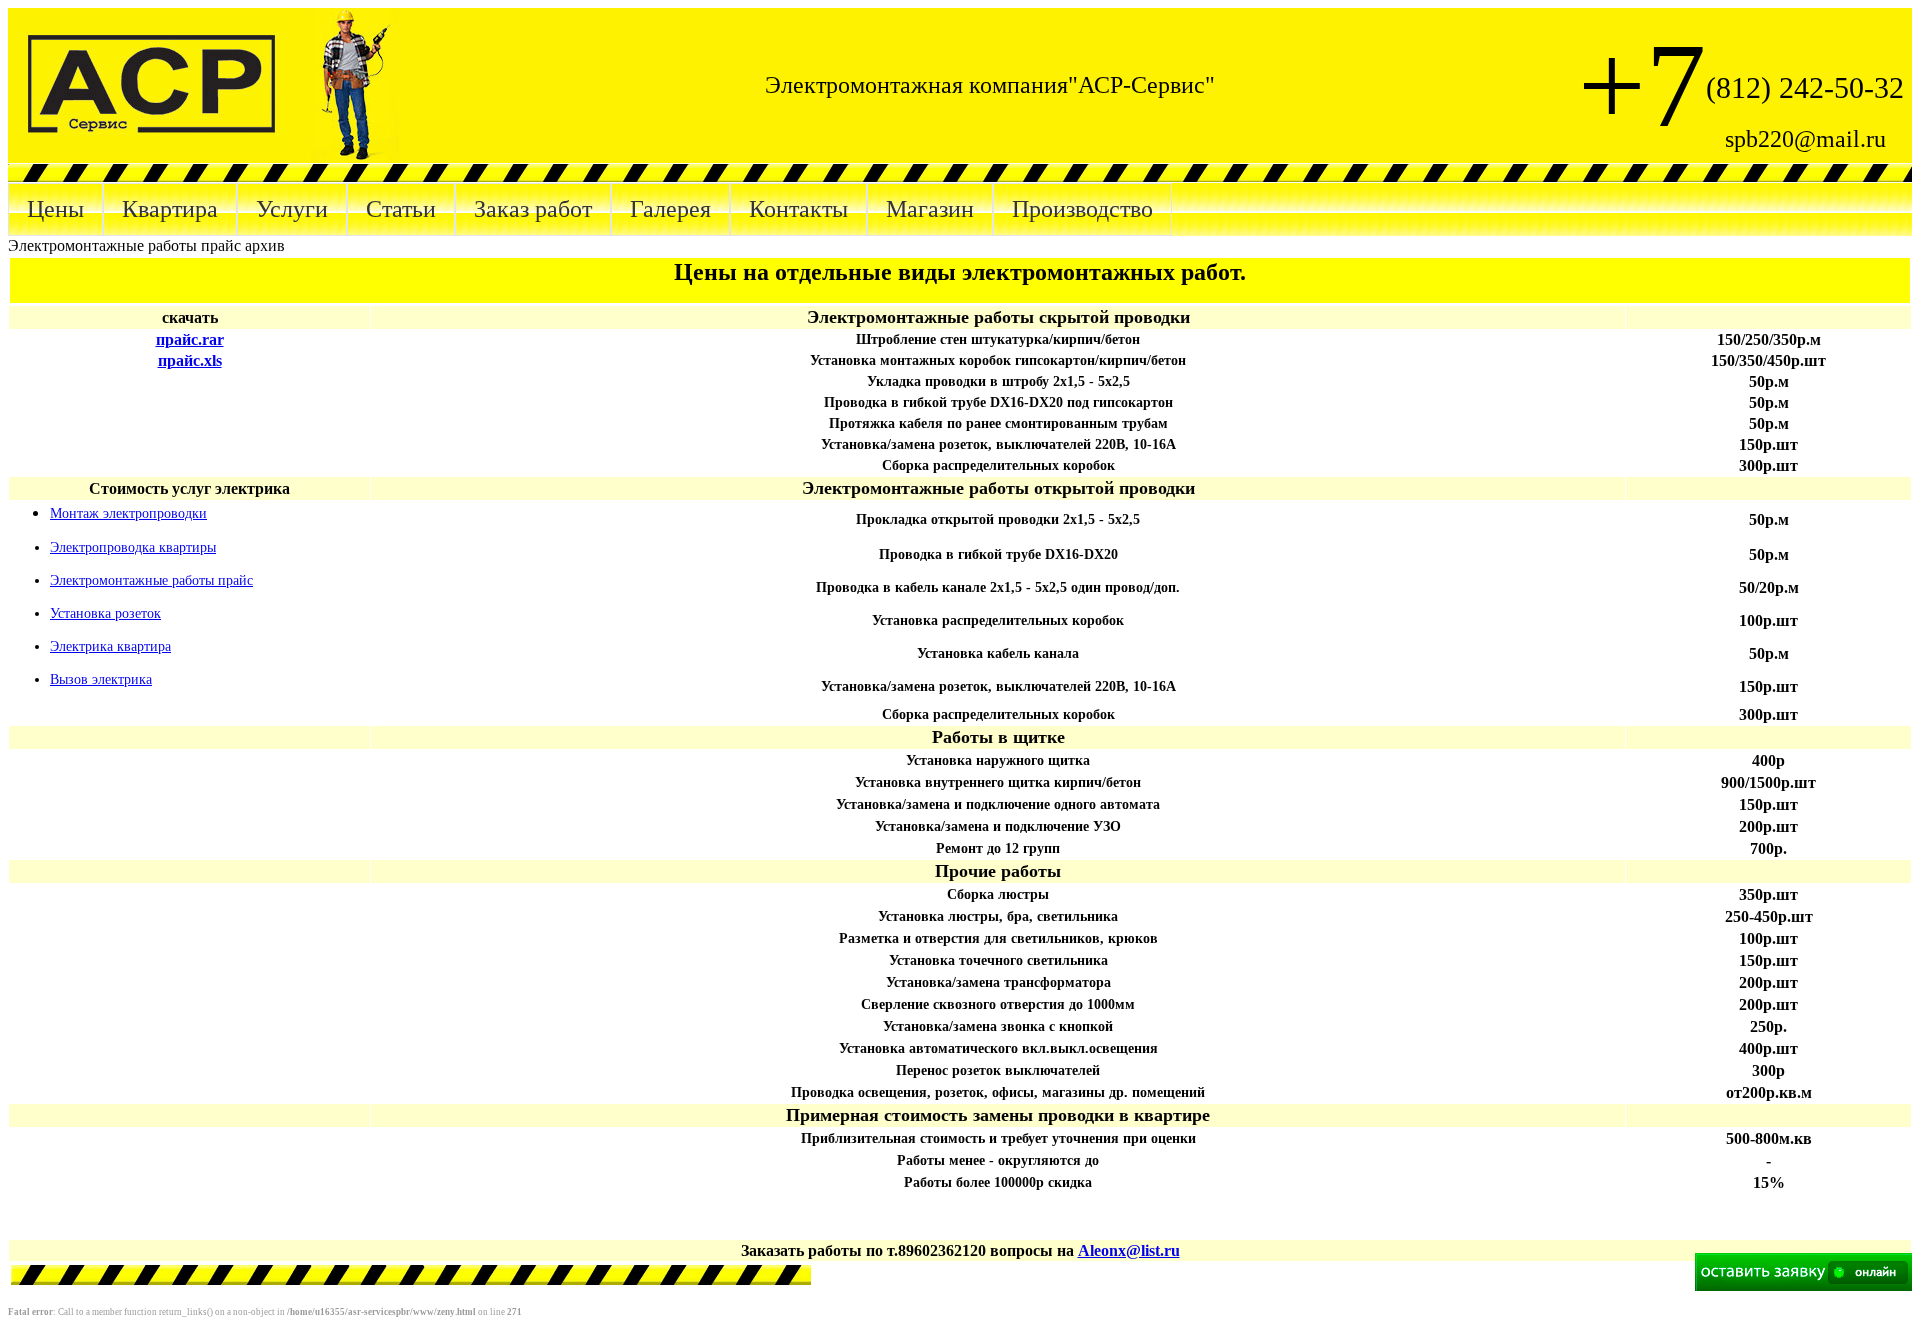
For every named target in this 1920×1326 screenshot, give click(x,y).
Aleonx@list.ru (1129, 1250)
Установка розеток (105, 613)
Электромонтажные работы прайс (151, 580)
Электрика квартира (110, 646)
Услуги (292, 209)
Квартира (170, 209)
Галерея (670, 209)
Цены (55, 209)
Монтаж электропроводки (128, 513)
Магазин (930, 209)
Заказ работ (533, 209)
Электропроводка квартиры (133, 547)
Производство (1082, 209)
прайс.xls (190, 360)
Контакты (798, 209)
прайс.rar (190, 339)
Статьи (401, 209)
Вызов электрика (101, 679)
